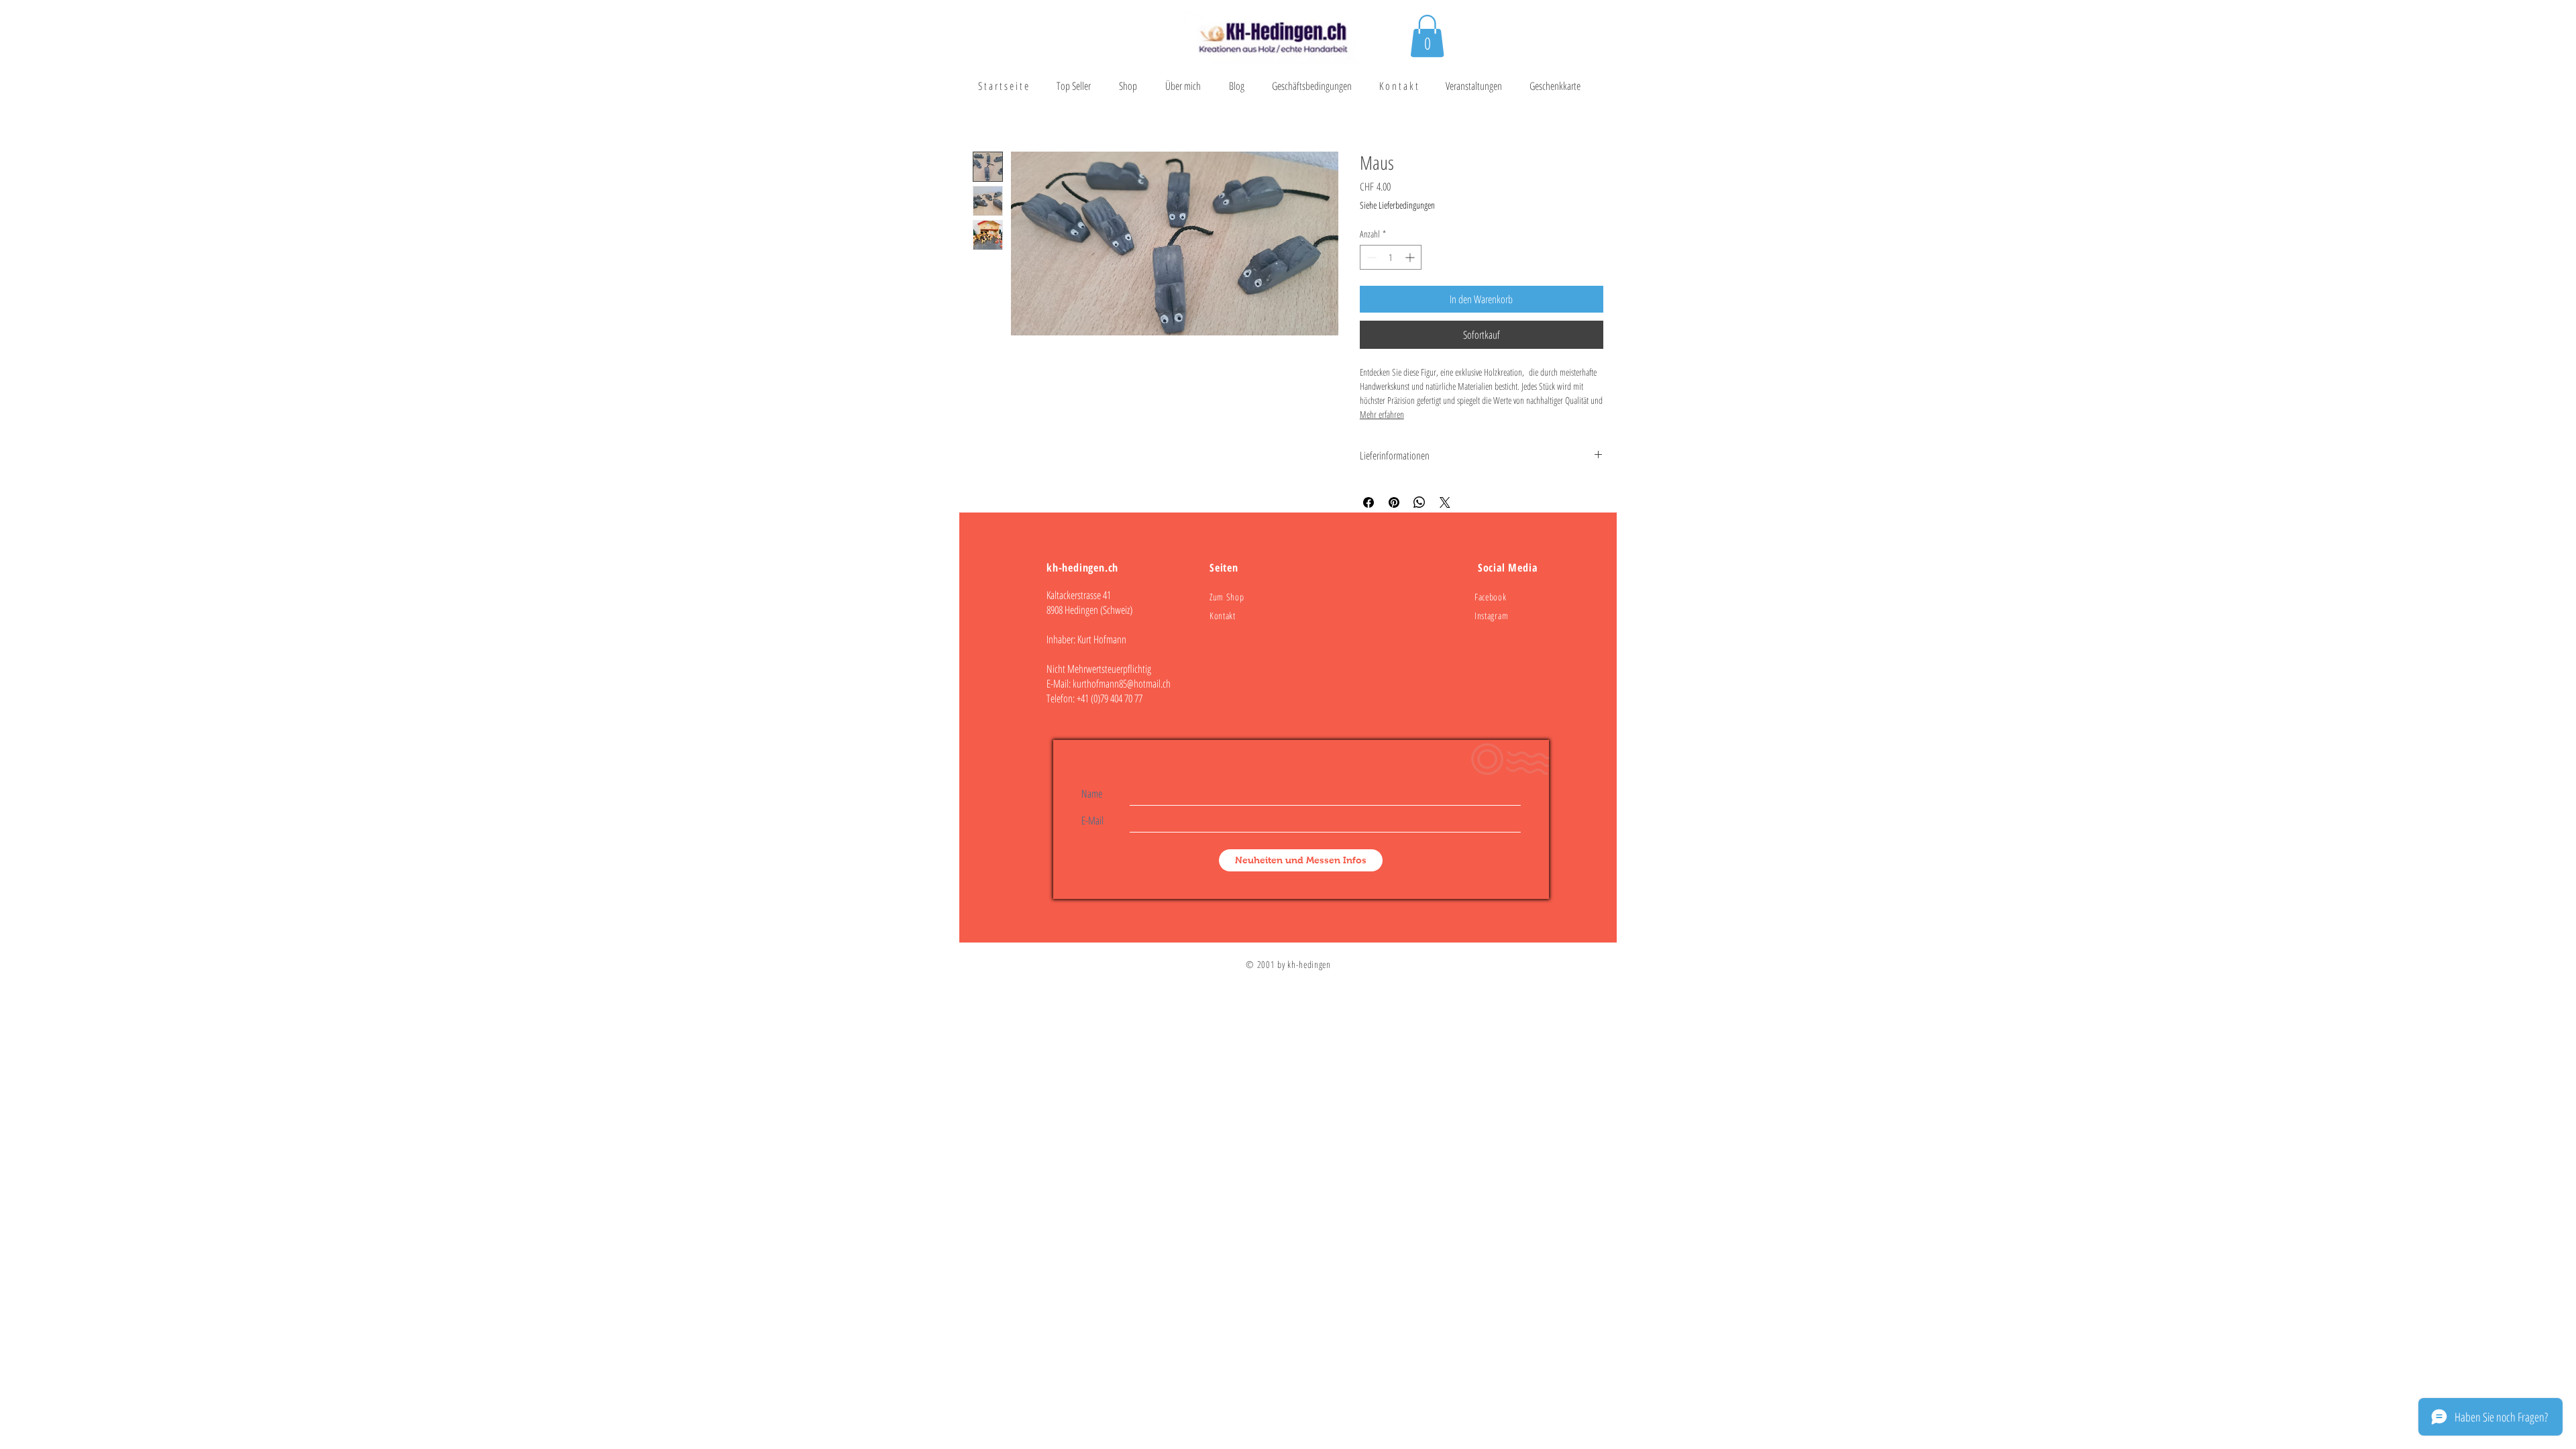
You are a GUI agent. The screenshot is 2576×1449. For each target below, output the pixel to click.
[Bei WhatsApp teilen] (1419, 502)
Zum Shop (1227, 597)
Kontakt (1223, 615)
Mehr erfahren (1382, 414)
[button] (1427, 36)
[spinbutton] (1391, 257)
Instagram (1491, 615)
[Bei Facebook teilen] (1368, 502)
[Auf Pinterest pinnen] (1394, 502)
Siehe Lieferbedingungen (1397, 205)
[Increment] (1411, 257)
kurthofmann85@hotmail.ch (1122, 684)
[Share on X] (1445, 502)
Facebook (1491, 597)
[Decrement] (1370, 257)
